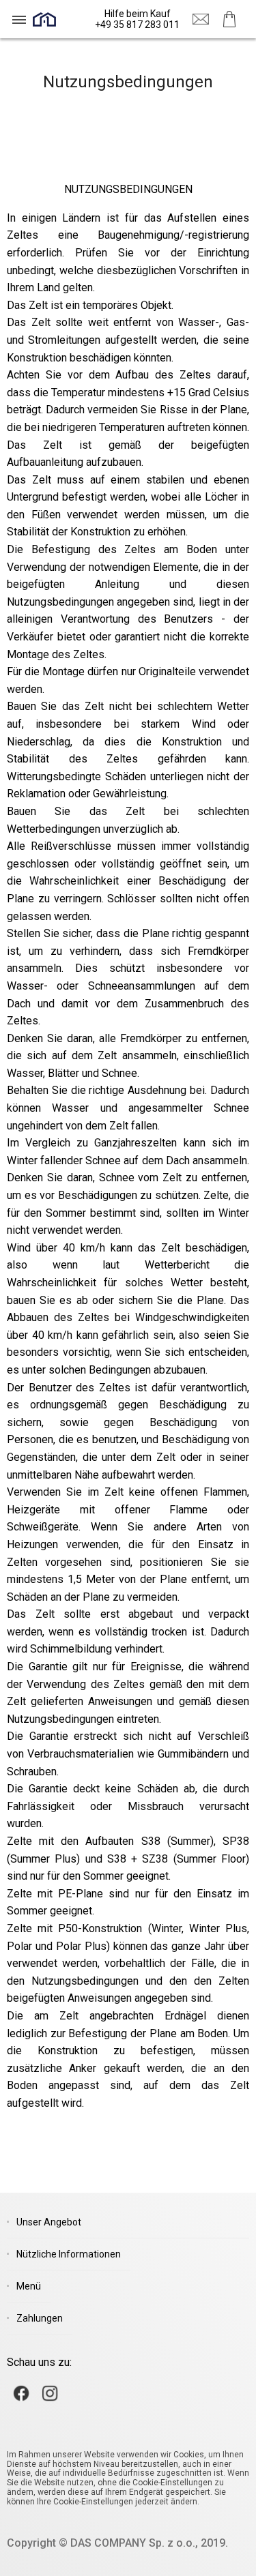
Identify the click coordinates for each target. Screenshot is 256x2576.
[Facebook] (21, 2393)
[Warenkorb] (229, 19)
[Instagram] (50, 2393)
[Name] (19, 19)
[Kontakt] (201, 19)
